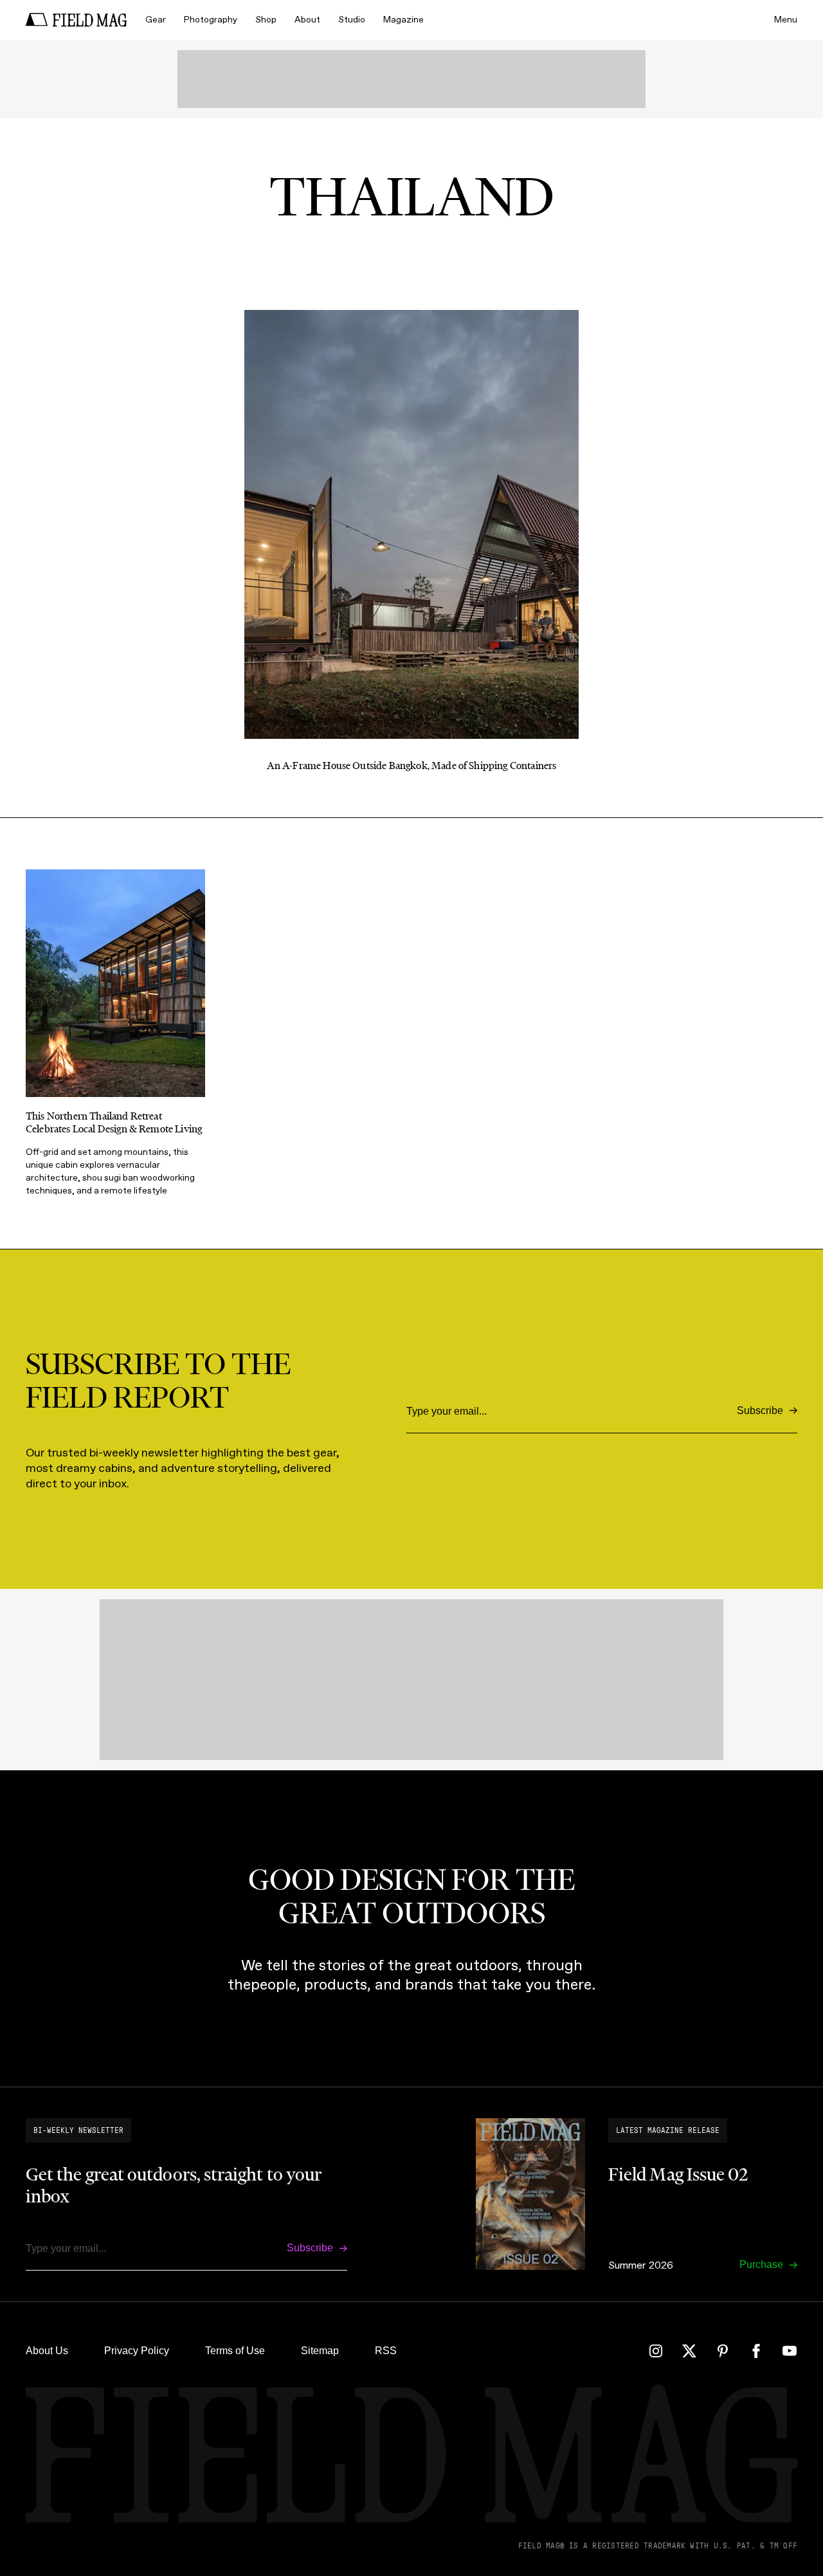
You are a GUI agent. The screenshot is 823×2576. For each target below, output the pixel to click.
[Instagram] (656, 2351)
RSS (386, 2351)
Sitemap (320, 2351)
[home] (77, 20)
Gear (156, 20)
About (307, 20)
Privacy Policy (137, 2351)
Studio (352, 20)
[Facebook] (756, 2351)
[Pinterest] (723, 2351)
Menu (786, 20)
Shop (266, 20)
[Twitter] (689, 2351)
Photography (211, 20)
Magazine (403, 20)
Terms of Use (235, 2351)
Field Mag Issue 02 (678, 2174)
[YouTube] (790, 2351)
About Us (47, 2351)
